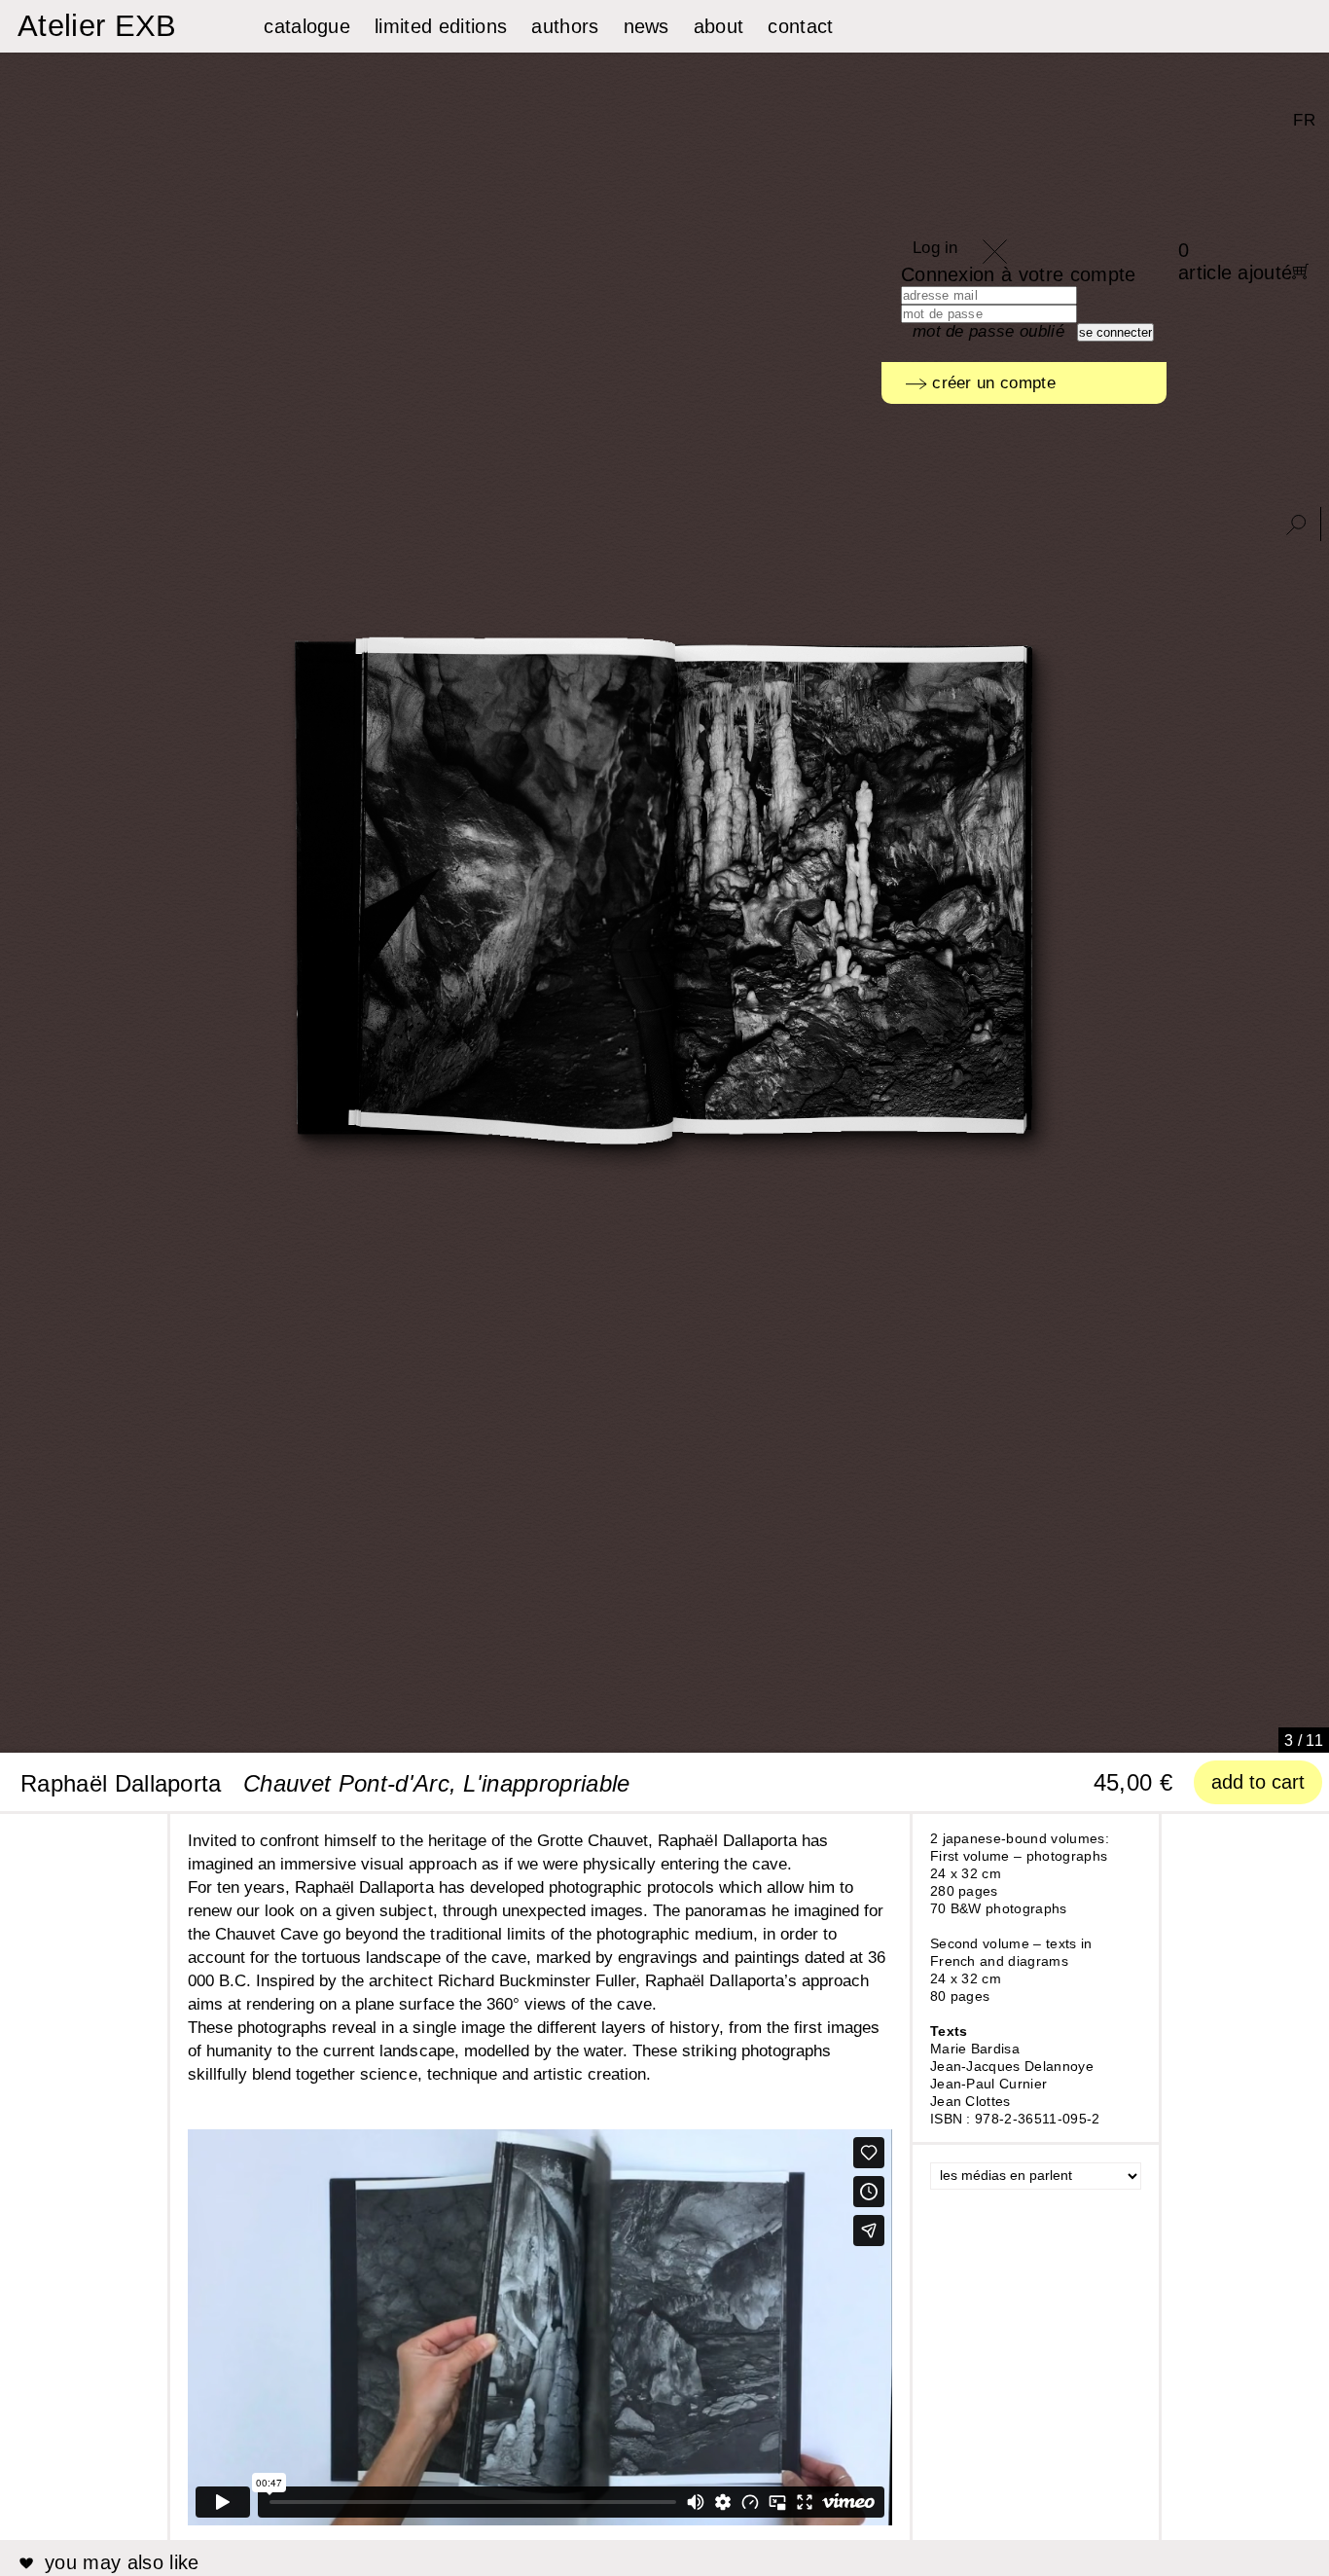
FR (1304, 120)
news (647, 26)
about (719, 26)
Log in (935, 248)
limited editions (441, 26)
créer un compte (991, 383)
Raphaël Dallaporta (121, 1783)
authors (565, 26)
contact (800, 26)
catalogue (307, 26)
